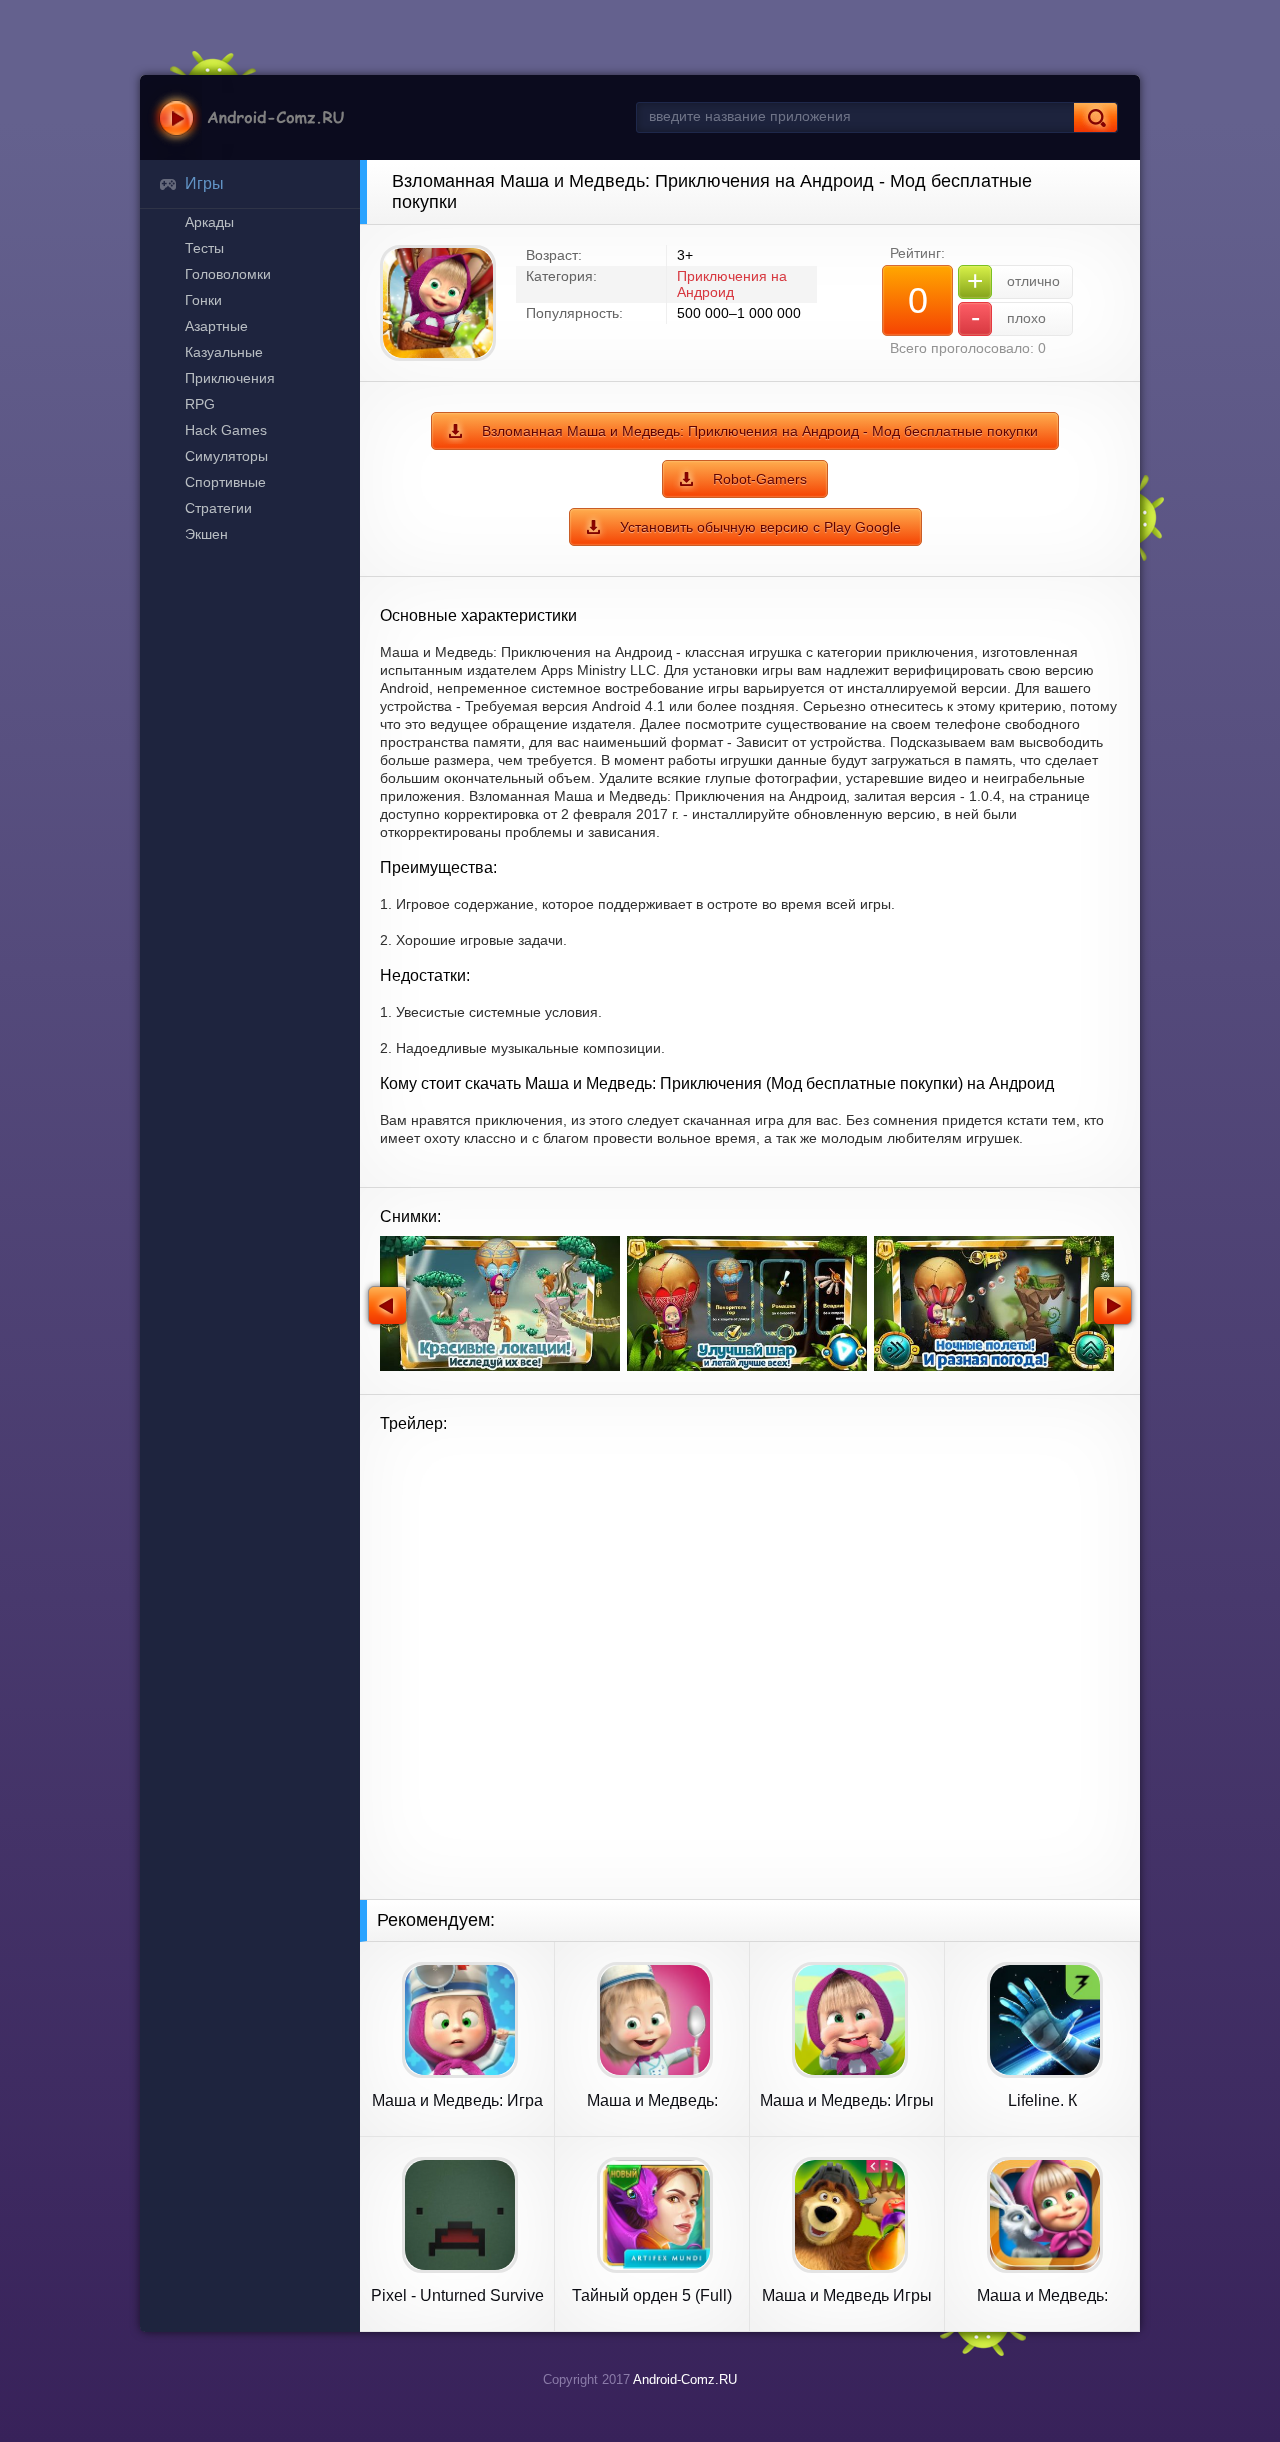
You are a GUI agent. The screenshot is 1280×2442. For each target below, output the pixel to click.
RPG (200, 404)
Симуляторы (226, 456)
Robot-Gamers (760, 479)
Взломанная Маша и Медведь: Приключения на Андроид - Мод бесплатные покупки (760, 431)
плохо (1009, 317)
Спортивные (225, 482)
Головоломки (228, 274)
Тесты (204, 248)
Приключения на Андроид (732, 284)
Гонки (203, 300)
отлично (1013, 280)
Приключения (230, 378)
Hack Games (226, 430)
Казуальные (224, 352)
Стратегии (218, 508)
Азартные (216, 326)
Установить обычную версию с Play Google (760, 527)
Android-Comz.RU (685, 2379)
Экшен (206, 534)
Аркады (209, 222)
